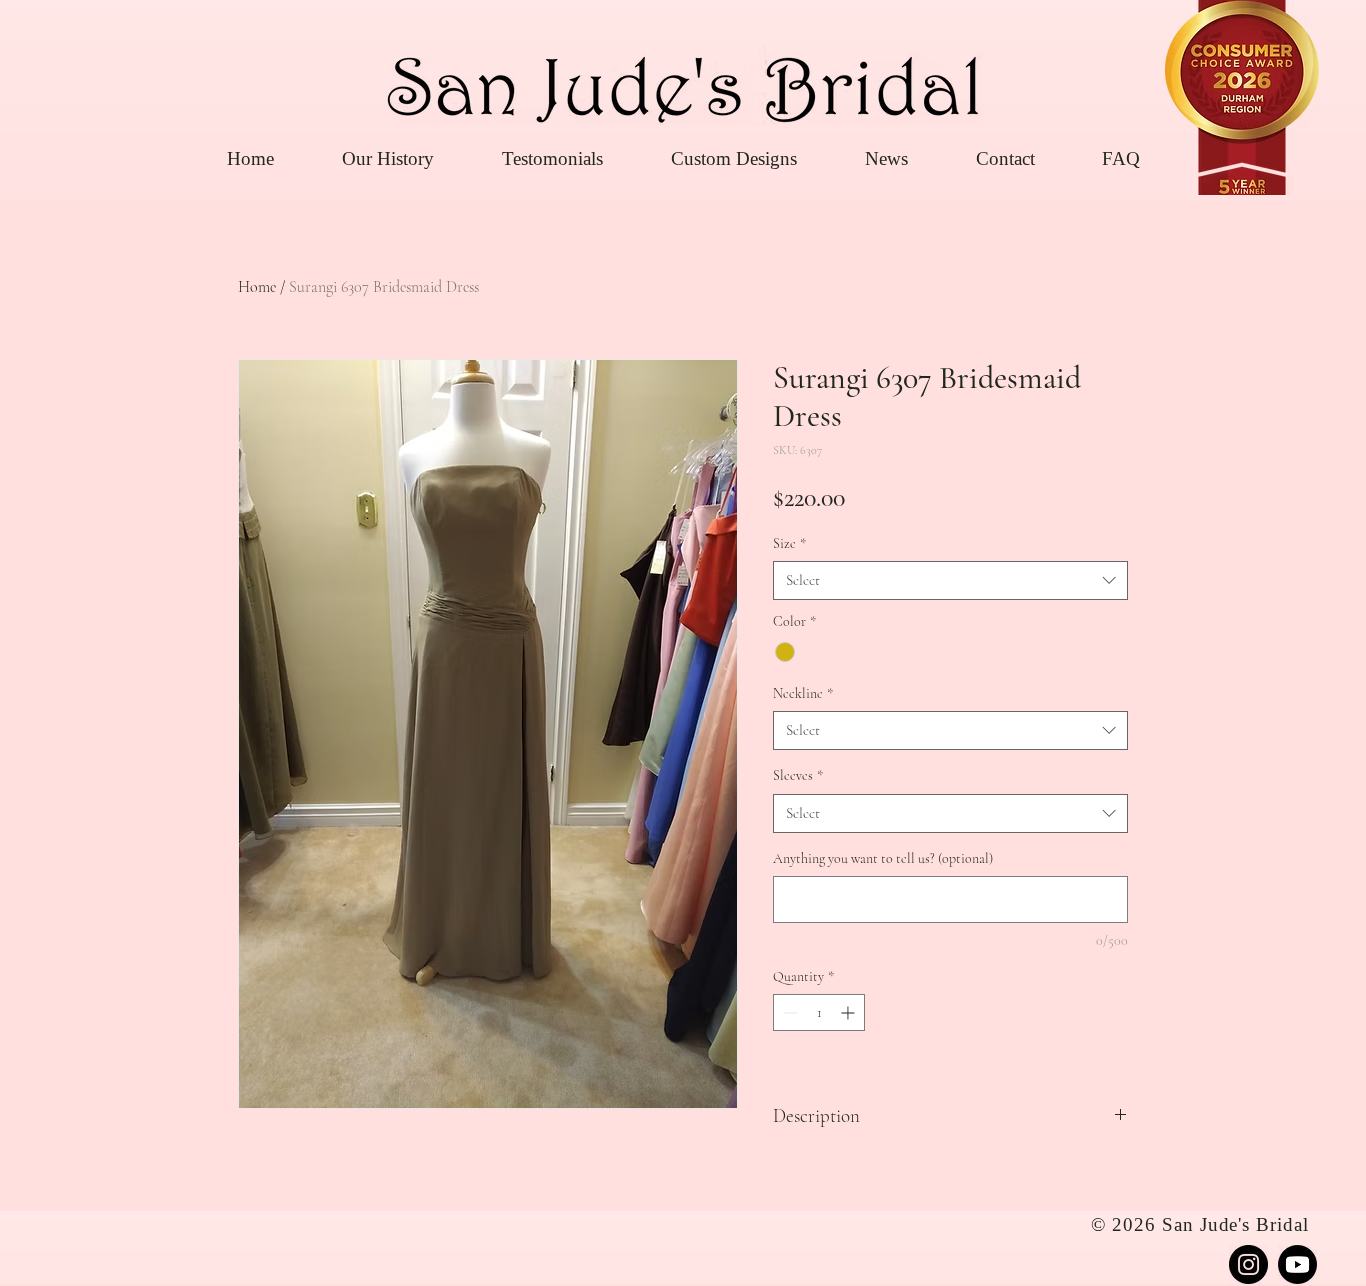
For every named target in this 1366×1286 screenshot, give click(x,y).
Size (789, 543)
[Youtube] (1297, 1264)
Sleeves (798, 775)
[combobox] (950, 580)
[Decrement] (788, 1012)
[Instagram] (1248, 1264)
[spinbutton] (819, 1012)
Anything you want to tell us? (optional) (883, 858)
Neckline (803, 693)
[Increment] (849, 1012)
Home (257, 287)
